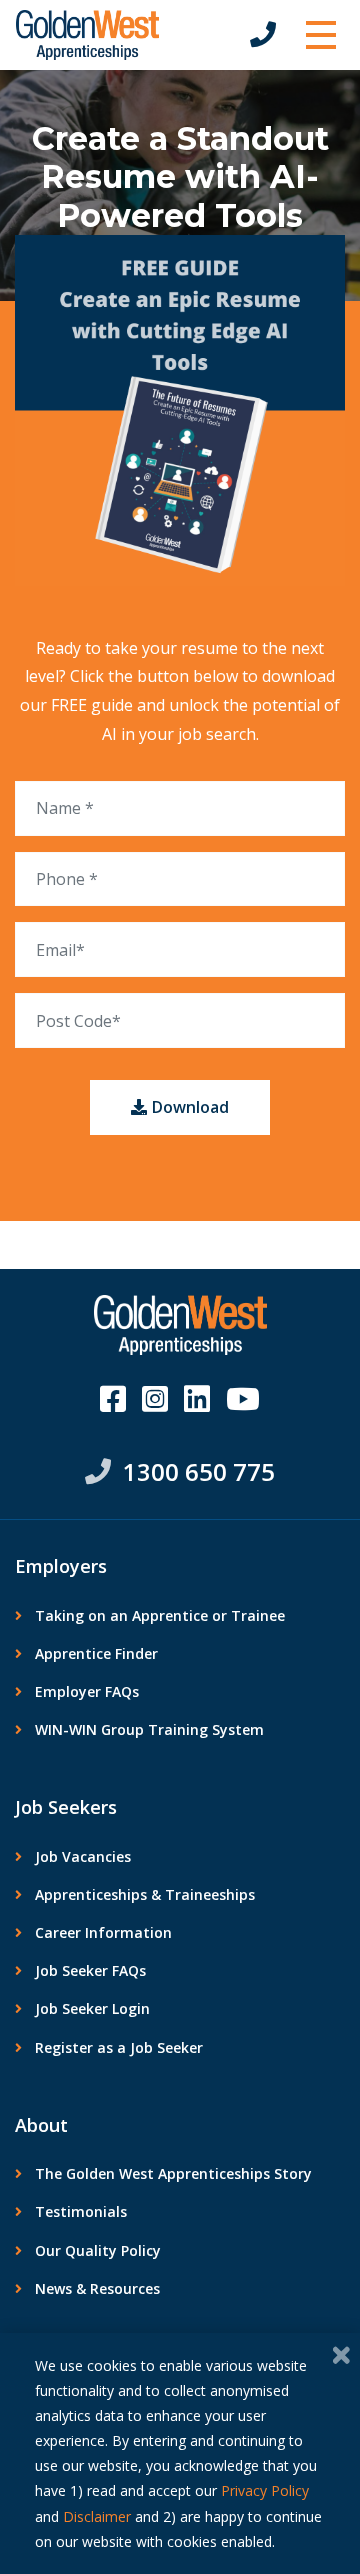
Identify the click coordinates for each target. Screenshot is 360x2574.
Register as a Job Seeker (119, 2047)
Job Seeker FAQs (90, 1970)
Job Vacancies (83, 1856)
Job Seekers (66, 1807)
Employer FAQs (87, 1691)
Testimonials (81, 2211)
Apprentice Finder (96, 1653)
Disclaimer (97, 2516)
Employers (61, 1566)
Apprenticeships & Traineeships (145, 1894)
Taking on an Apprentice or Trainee (160, 1615)
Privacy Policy (265, 2490)
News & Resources (97, 2288)
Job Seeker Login (92, 2008)
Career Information (103, 1932)
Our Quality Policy (98, 2250)
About (41, 2125)
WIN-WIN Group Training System (149, 1729)
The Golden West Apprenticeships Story (173, 2173)
